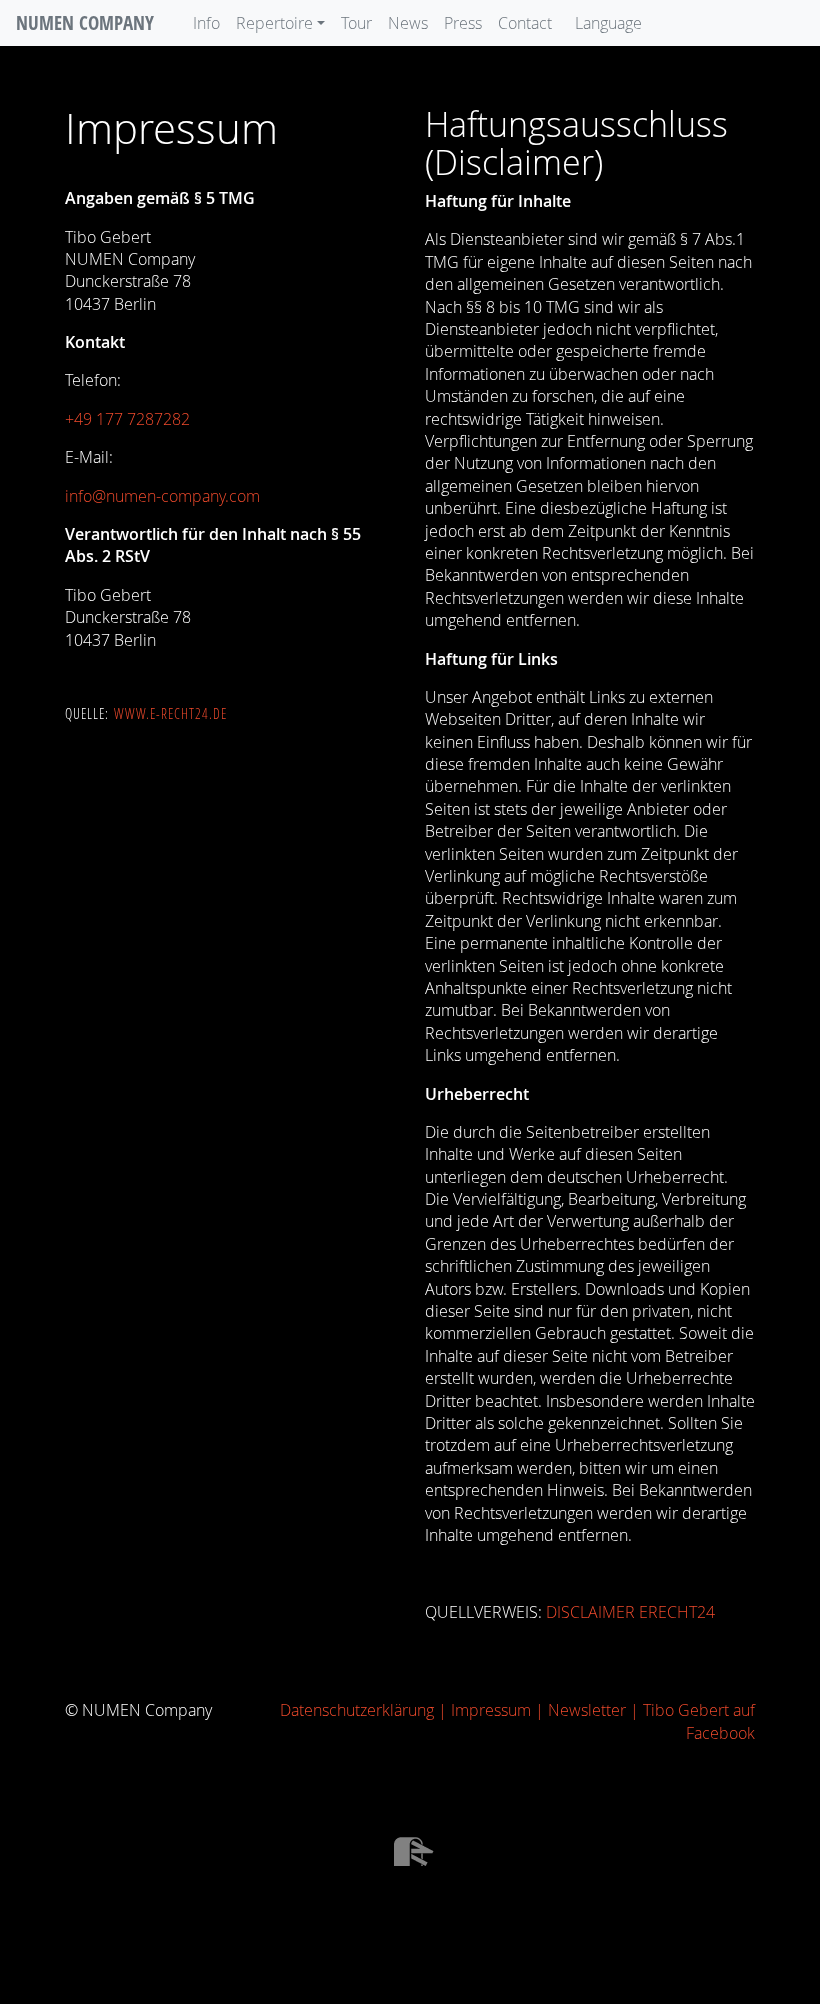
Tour (356, 23)
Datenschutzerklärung (357, 1710)
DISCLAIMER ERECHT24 (630, 1612)
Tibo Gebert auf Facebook (699, 1721)
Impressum (491, 1710)
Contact (525, 23)
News (408, 23)
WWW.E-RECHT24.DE (170, 714)
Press (463, 23)
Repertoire (274, 23)
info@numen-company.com (162, 496)
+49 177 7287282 (127, 419)
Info (206, 23)
